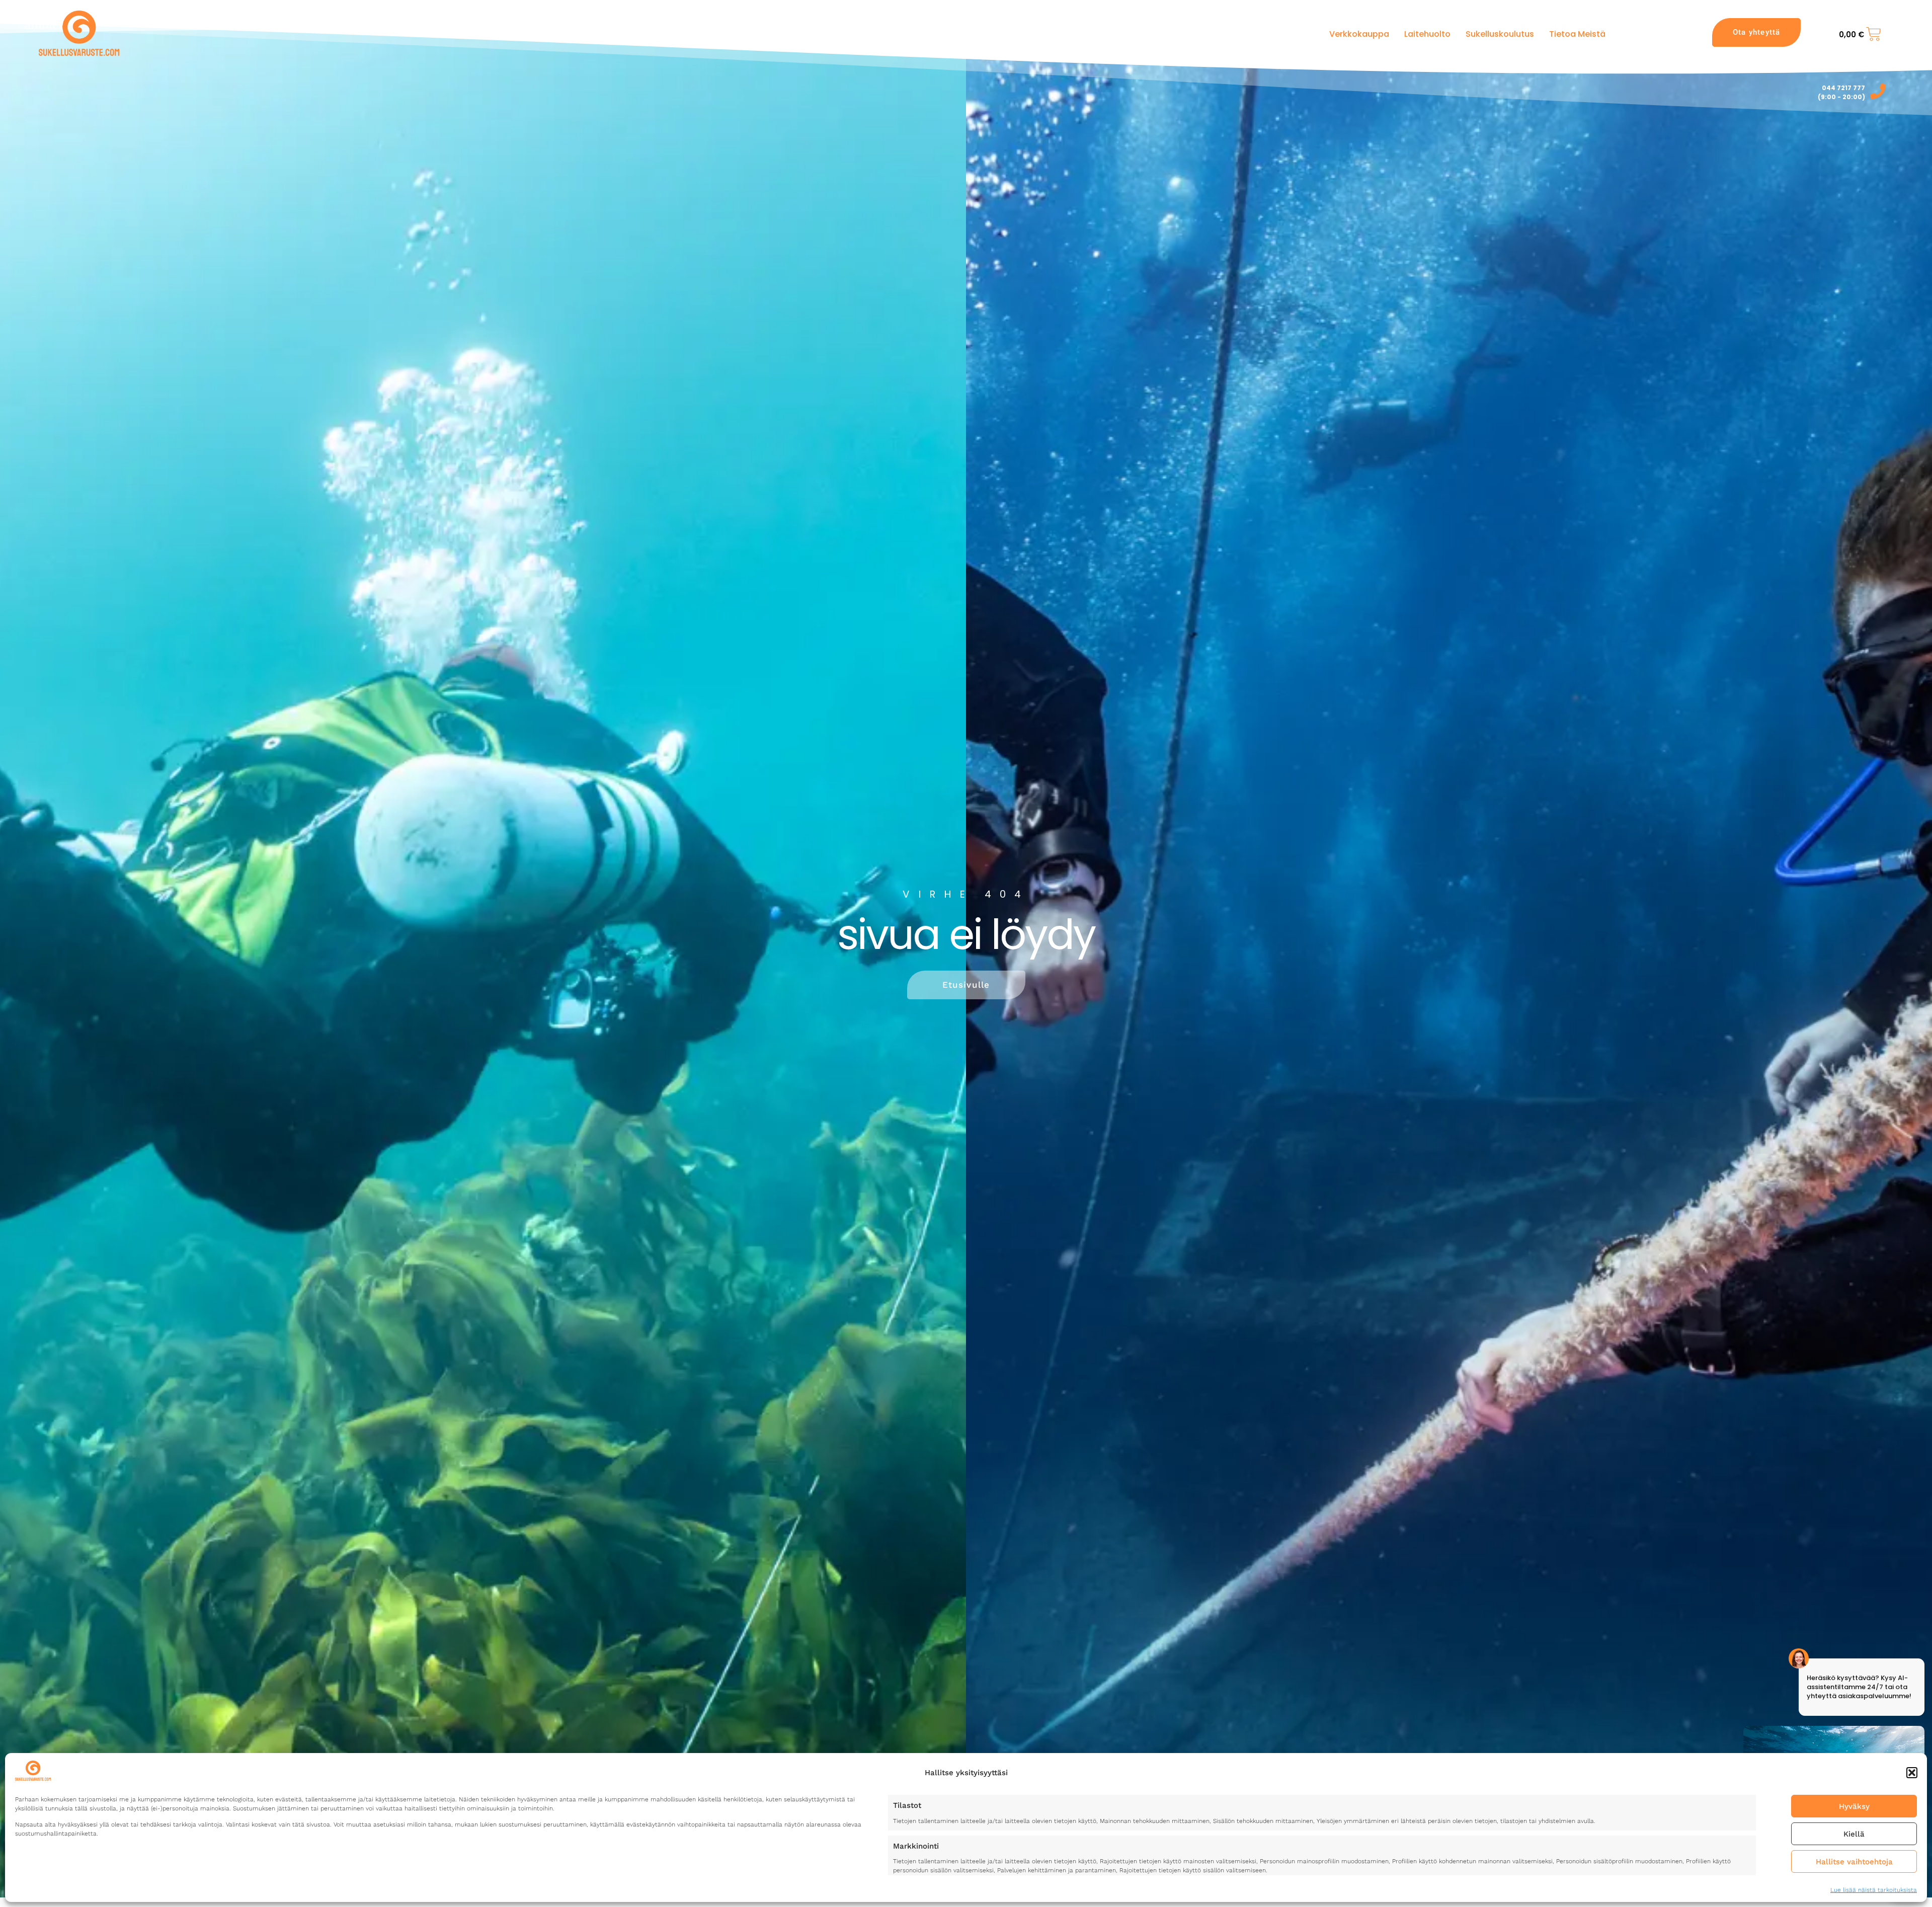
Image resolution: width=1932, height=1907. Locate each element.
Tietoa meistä (1577, 34)
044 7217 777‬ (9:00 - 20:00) (1841, 92)
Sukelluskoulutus (1500, 34)
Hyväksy (1854, 1806)
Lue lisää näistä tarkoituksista (1874, 1890)
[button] (1912, 1773)
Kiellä (1854, 1834)
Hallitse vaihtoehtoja (1854, 1862)
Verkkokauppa (1359, 34)
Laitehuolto (1427, 34)
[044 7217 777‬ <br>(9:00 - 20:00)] (1878, 91)
